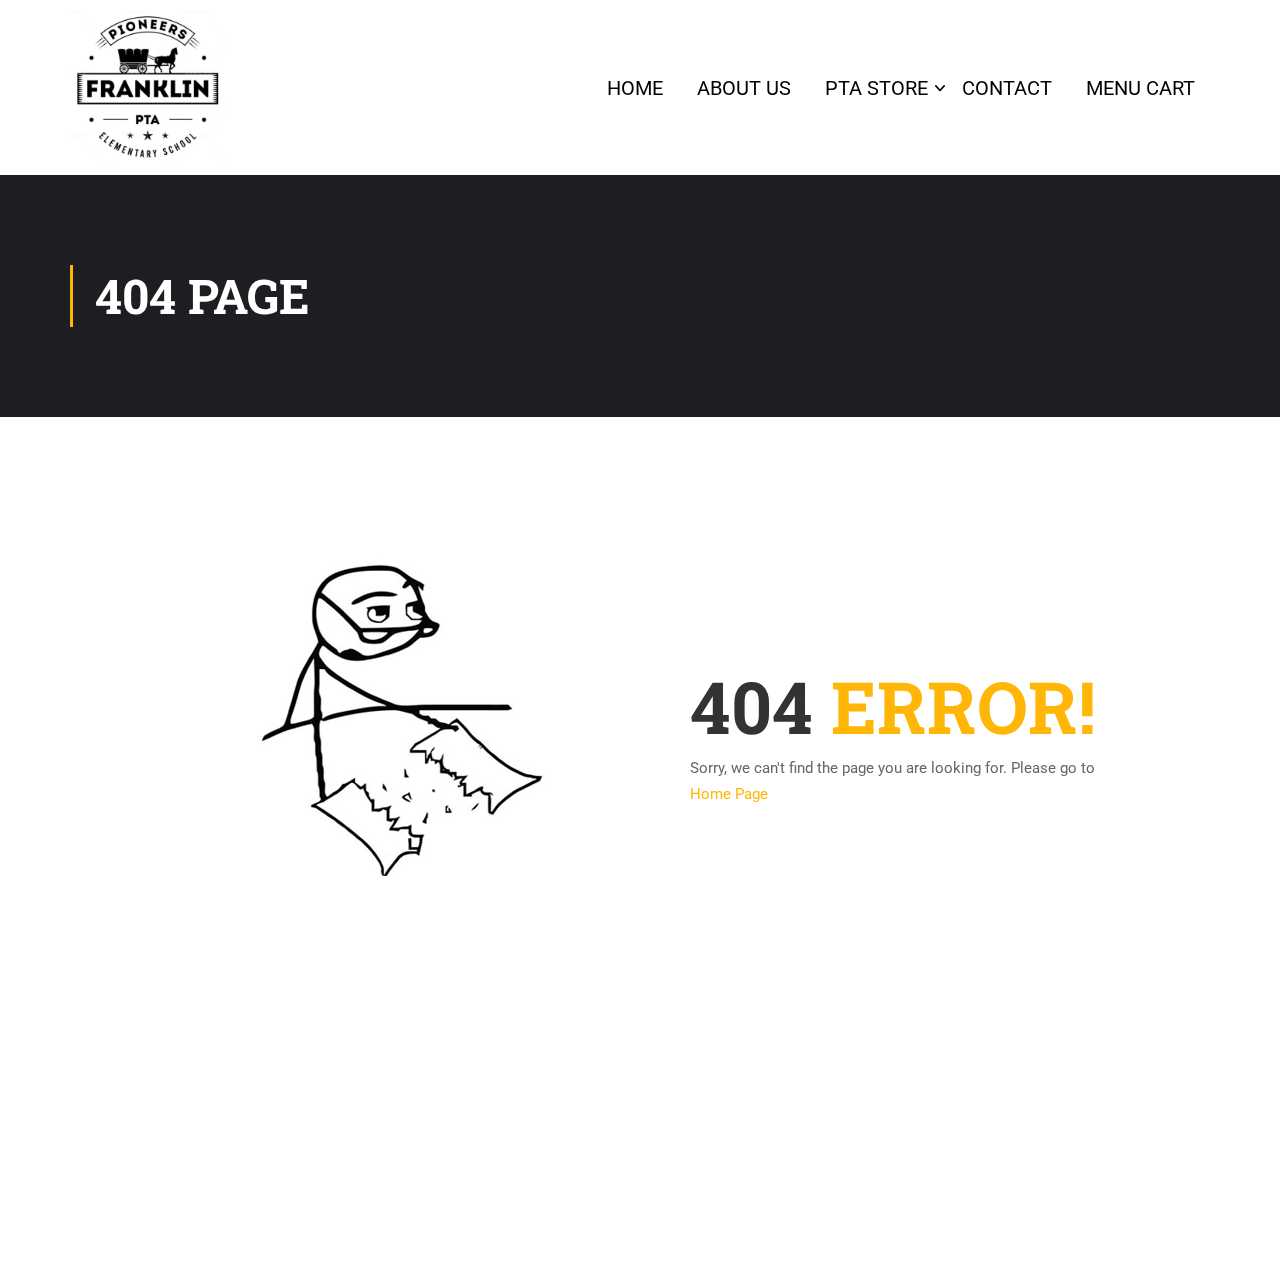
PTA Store (876, 88)
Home (635, 88)
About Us (744, 88)
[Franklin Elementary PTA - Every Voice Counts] (147, 87)
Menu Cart (1140, 88)
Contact (1007, 88)
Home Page (729, 794)
